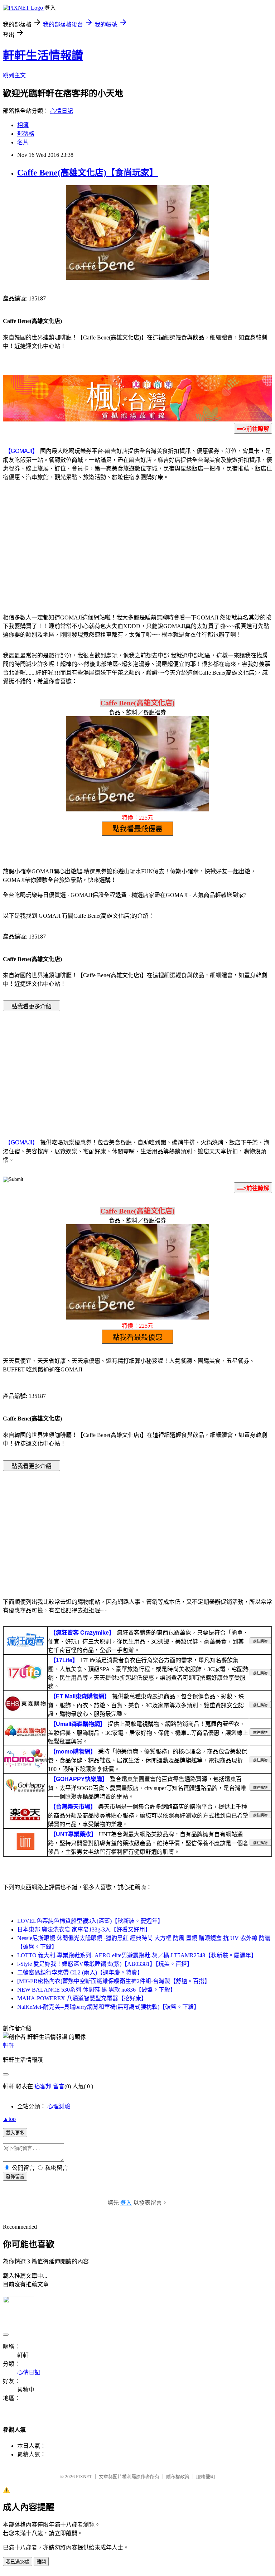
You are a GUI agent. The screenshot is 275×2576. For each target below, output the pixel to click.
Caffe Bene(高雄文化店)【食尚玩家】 (88, 173)
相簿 (23, 125)
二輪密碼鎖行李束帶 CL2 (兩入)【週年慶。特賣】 (80, 1972)
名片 (23, 142)
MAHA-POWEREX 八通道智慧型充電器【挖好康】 (82, 1998)
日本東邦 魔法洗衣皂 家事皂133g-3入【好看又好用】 (84, 1929)
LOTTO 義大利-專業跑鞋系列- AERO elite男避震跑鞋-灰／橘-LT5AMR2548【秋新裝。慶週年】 (137, 1955)
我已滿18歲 (18, 2562)
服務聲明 (206, 2477)
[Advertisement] (137, 549)
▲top (9, 2119)
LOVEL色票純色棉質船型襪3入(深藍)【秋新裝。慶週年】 (90, 1921)
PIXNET (84, 2477)
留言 (59, 2086)
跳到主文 (14, 75)
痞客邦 (43, 2086)
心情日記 (62, 111)
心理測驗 (59, 2106)
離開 (41, 2562)
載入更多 (15, 2133)
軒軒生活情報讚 (43, 56)
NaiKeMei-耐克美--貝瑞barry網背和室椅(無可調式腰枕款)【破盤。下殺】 (108, 2007)
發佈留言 (15, 2177)
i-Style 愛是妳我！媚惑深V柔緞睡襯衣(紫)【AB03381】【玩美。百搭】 (105, 1964)
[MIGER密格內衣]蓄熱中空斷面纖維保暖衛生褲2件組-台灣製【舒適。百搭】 (114, 1981)
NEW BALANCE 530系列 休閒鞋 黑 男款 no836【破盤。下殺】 (97, 1990)
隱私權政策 (178, 2477)
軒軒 (9, 2046)
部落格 (26, 134)
